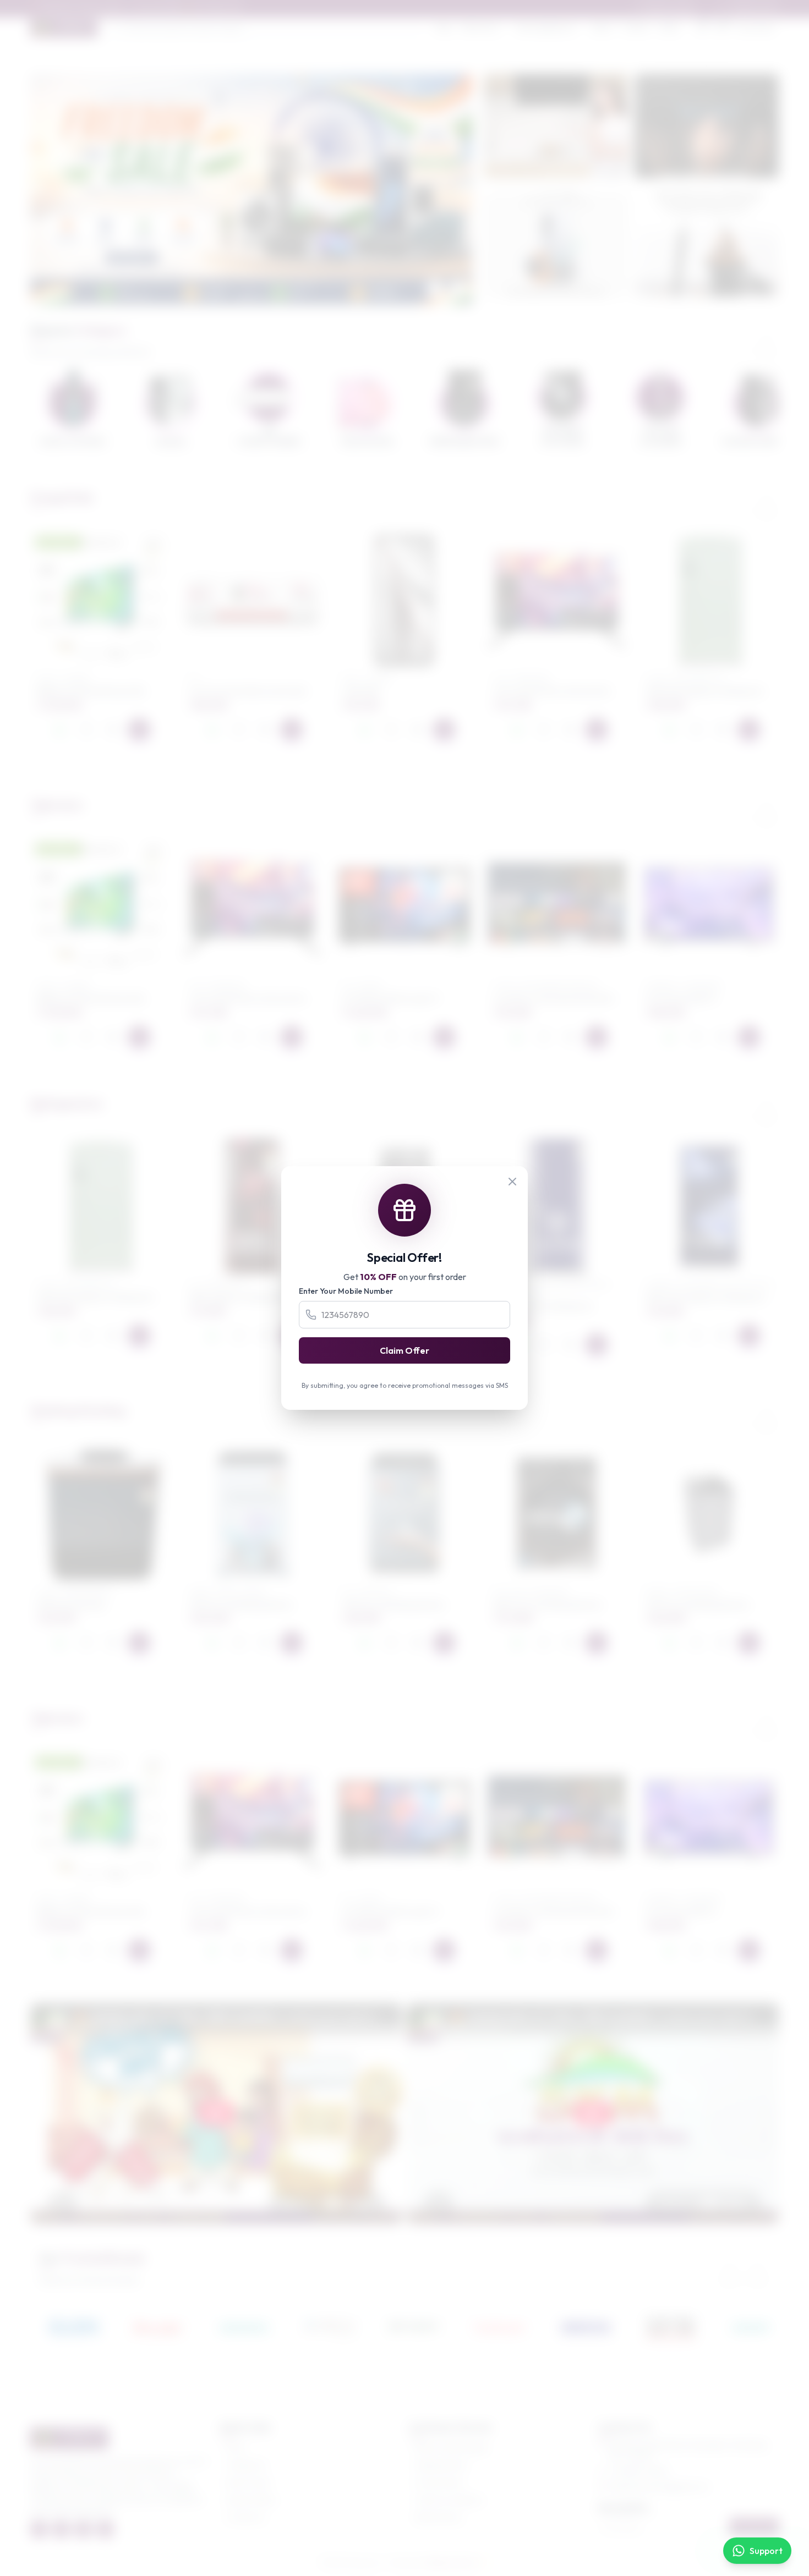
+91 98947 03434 (639, 2471)
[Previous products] (738, 501)
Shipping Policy (441, 2465)
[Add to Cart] (139, 729)
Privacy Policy (439, 2482)
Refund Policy (439, 2518)
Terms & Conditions (449, 2500)
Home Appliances (545, 28)
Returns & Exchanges (452, 2447)
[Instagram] (83, 2529)
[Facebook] (39, 2529)
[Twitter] (61, 2529)
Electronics (480, 28)
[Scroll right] (767, 341)
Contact (636, 28)
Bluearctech (450, 2563)
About (602, 28)
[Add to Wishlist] (86, 729)
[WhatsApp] (60, 729)
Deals (669, 28)
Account (761, 28)
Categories (246, 2465)
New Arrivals (248, 2482)
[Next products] (767, 501)
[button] (243, 296)
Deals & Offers (252, 2500)
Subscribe (754, 2526)
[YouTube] (105, 2529)
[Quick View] (113, 729)
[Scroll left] (738, 341)
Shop (444, 28)
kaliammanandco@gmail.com (659, 2487)
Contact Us (246, 2518)
